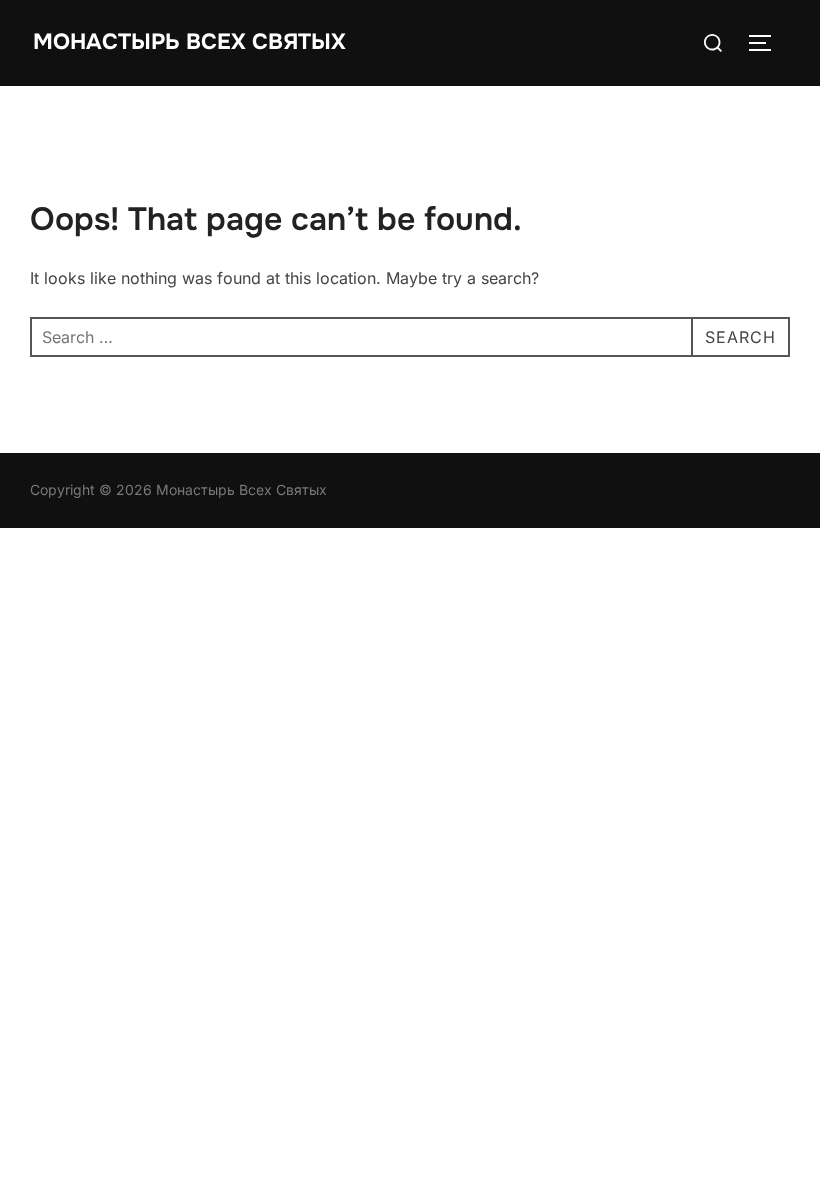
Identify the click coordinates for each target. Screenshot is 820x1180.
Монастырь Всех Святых (189, 42)
